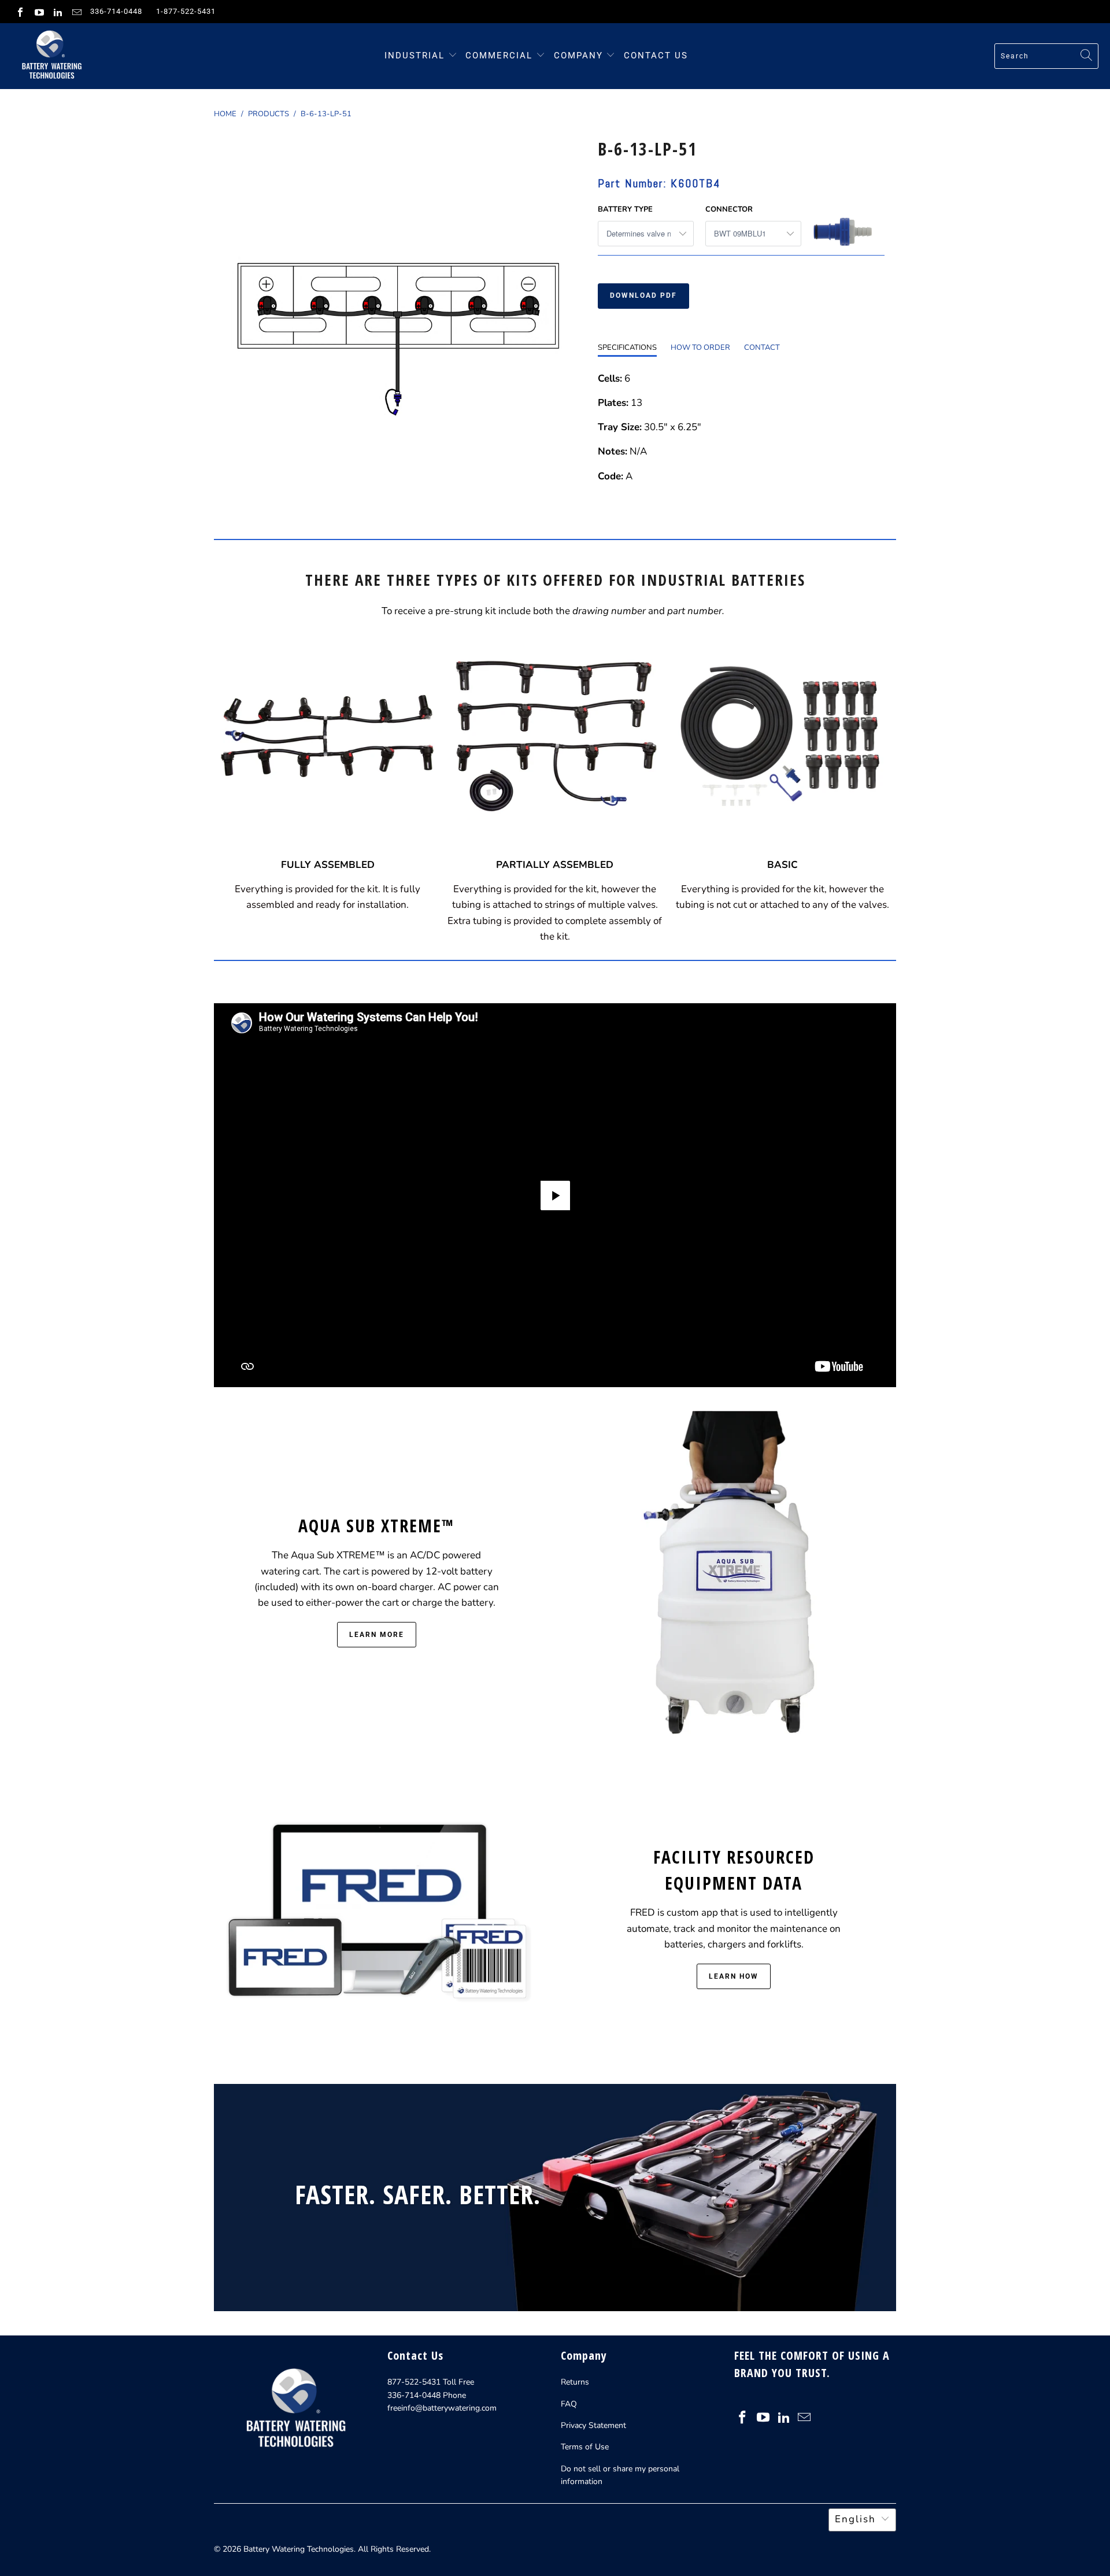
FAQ (569, 2404)
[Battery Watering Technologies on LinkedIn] (57, 12)
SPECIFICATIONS (627, 348)
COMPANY (580, 56)
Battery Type (625, 209)
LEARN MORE (377, 1635)
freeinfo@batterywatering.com (442, 2408)
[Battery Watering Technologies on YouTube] (38, 12)
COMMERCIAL (499, 56)
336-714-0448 (116, 11)
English (855, 2519)
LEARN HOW (734, 1976)
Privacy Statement (593, 2425)
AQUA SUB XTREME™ (376, 1526)
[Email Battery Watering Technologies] (76, 12)
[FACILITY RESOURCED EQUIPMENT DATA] (376, 1916)
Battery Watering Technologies (299, 2549)
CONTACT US (656, 56)
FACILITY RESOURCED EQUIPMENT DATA (734, 1870)
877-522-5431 (414, 2382)
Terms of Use (585, 2447)
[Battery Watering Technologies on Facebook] (20, 12)
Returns (575, 2382)
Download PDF (643, 295)
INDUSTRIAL (415, 56)
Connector (729, 209)
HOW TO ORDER (700, 348)
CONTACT (762, 348)
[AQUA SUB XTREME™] (734, 1579)
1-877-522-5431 (186, 11)
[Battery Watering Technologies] (51, 56)
